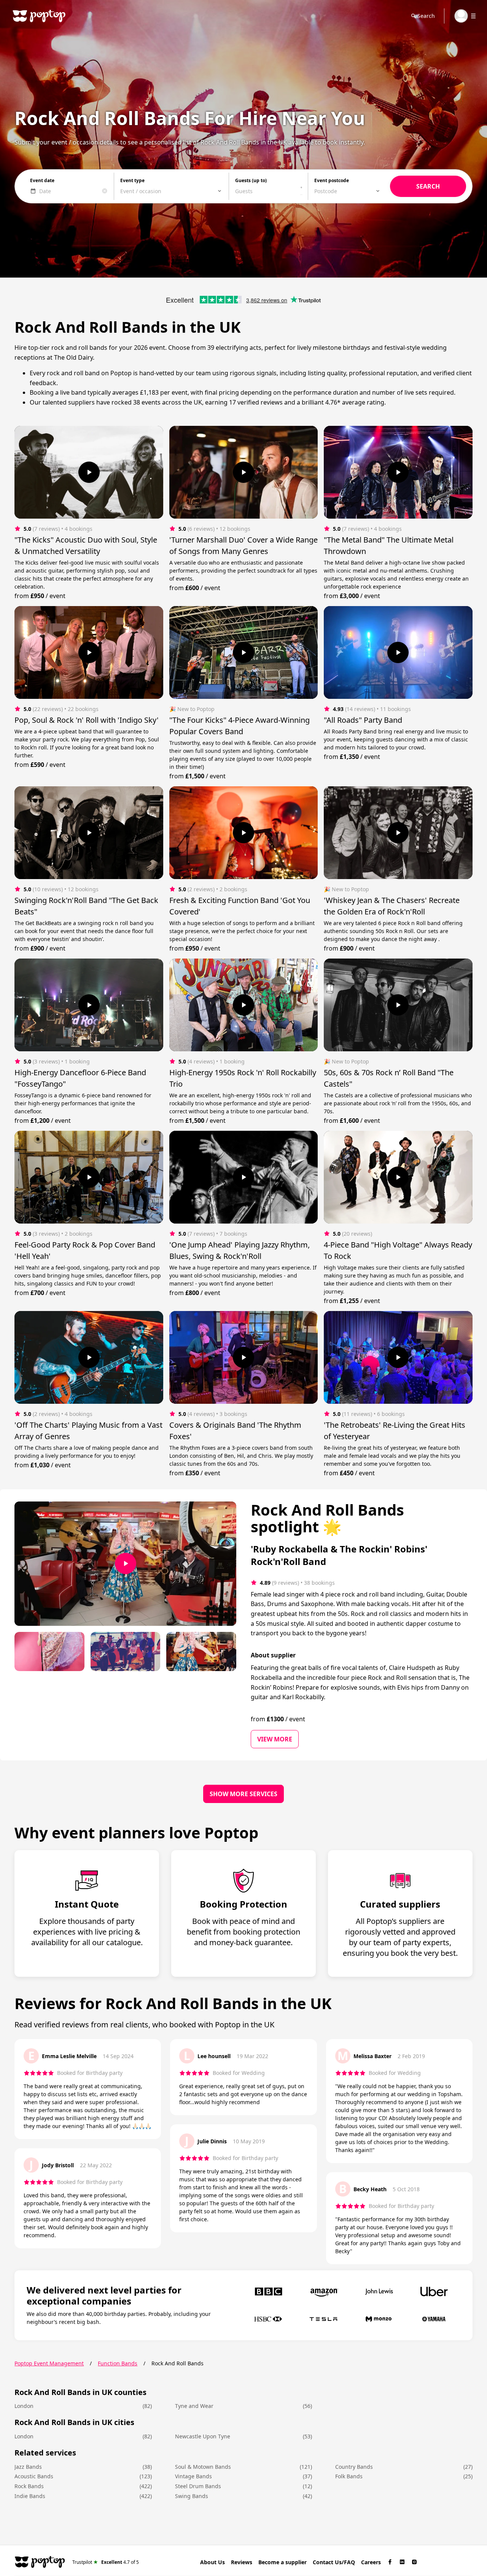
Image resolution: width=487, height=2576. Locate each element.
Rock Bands (29, 2486)
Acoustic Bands (34, 2476)
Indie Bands (30, 2496)
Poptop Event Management (49, 2363)
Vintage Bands (193, 2476)
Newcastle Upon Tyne (203, 2436)
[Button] (89, 472)
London (24, 2406)
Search (426, 16)
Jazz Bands (28, 2467)
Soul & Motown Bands (203, 2467)
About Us (212, 2562)
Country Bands (354, 2467)
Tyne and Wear (194, 2406)
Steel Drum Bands (198, 2486)
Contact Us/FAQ (334, 2562)
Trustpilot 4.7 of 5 (106, 2562)
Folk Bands (349, 2476)
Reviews (242, 2562)
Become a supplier (282, 2562)
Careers (371, 2562)
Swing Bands (192, 2496)
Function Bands (118, 2363)
